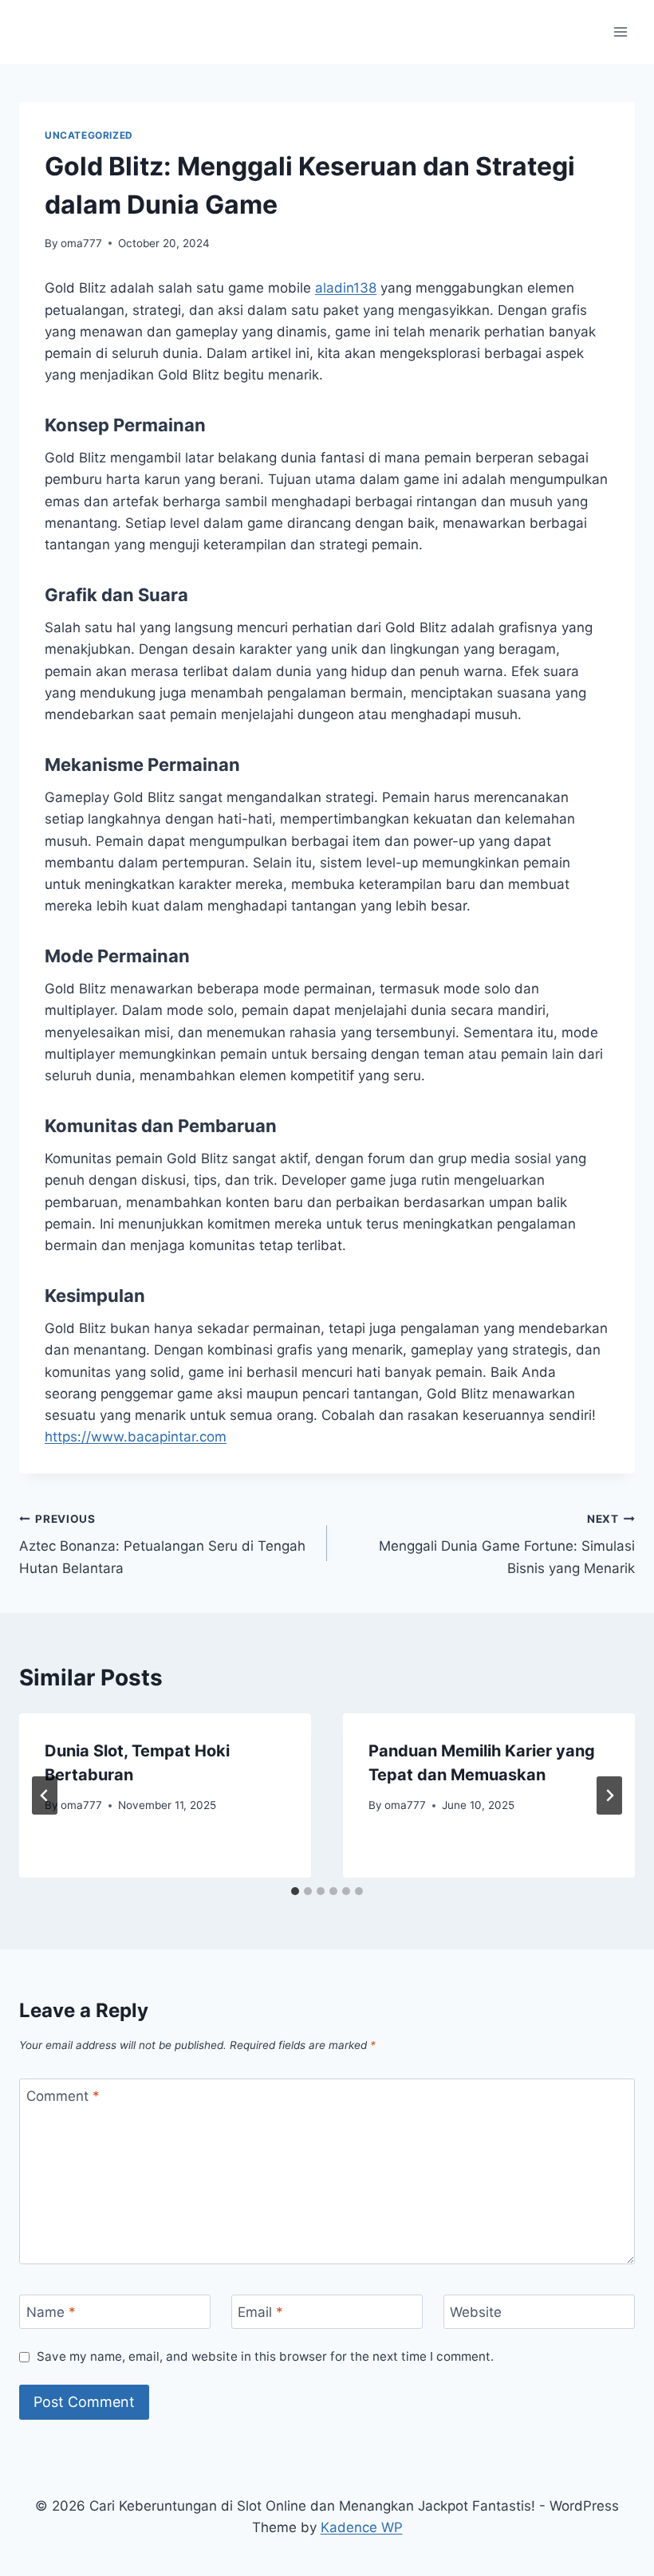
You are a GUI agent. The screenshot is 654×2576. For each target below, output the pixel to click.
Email (260, 2312)
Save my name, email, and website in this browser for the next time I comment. (265, 2356)
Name (51, 2312)
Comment (63, 2096)
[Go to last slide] (45, 1795)
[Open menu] (620, 31)
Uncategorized (89, 135)
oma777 (81, 243)
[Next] (609, 1795)
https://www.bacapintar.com (136, 1437)
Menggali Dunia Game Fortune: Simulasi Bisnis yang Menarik (507, 1544)
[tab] (295, 1891)
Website (476, 2312)
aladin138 (346, 288)
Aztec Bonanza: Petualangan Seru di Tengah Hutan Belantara (162, 1544)
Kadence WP (362, 2527)
